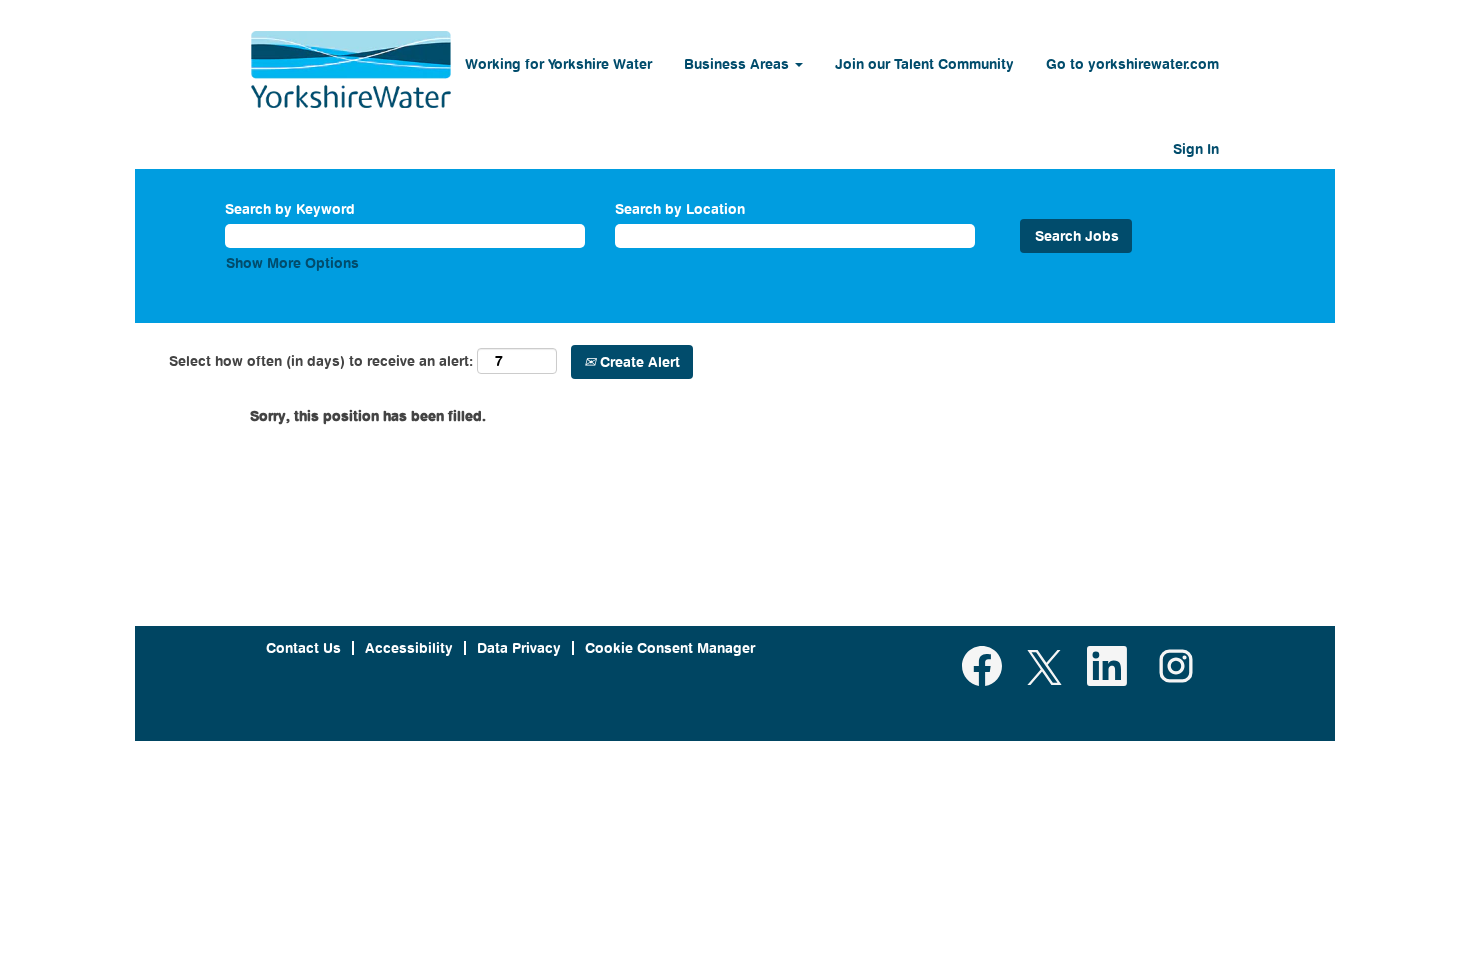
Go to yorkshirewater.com (1132, 63)
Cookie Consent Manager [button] (670, 647)
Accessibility (409, 647)
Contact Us (303, 647)
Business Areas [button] (738, 63)
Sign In (1196, 149)
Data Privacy (519, 647)
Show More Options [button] (292, 262)
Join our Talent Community (924, 63)
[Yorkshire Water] (351, 69)
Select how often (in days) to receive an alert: (321, 360)
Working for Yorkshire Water (558, 63)
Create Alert (638, 361)
